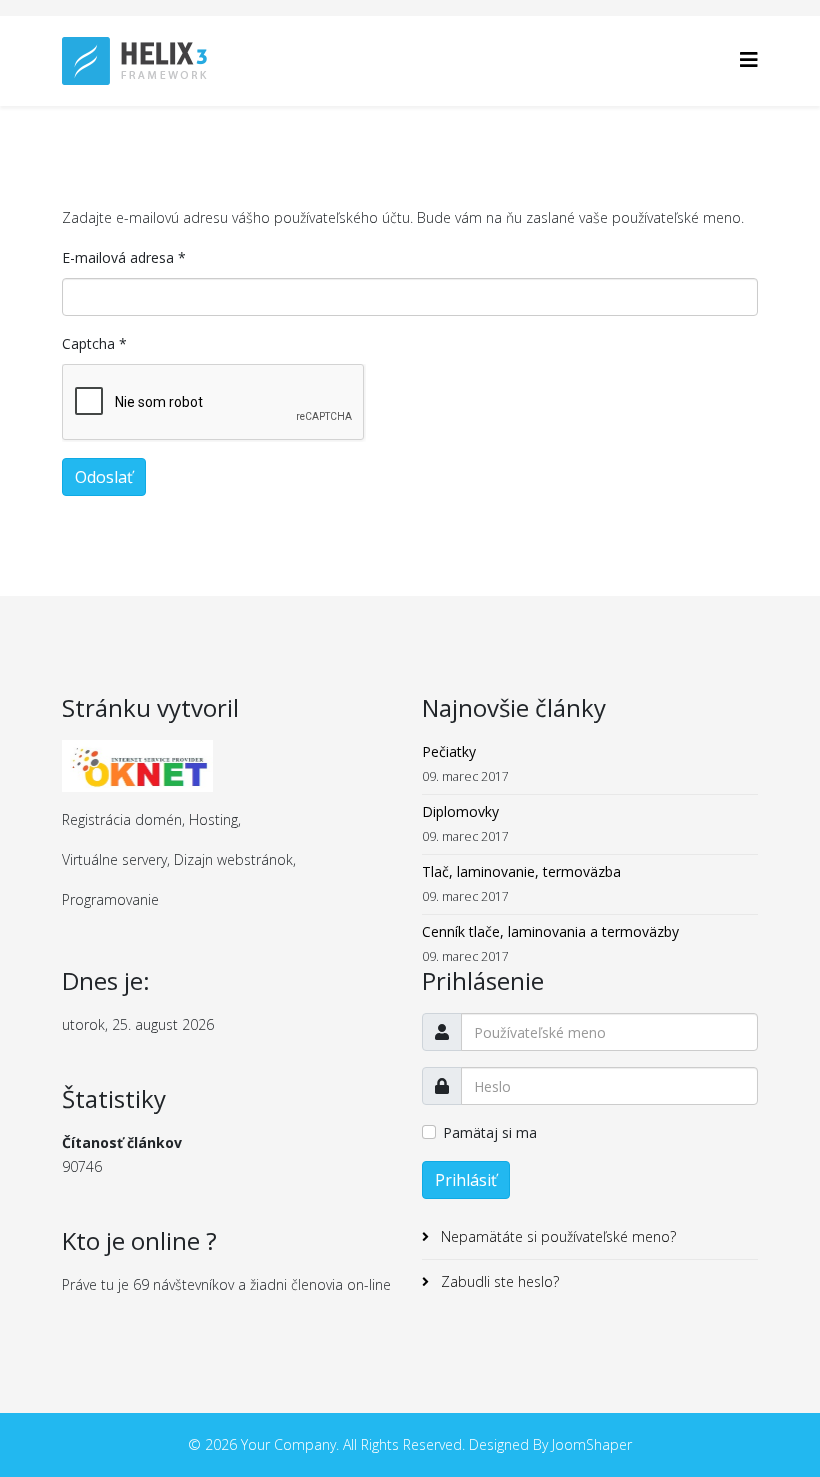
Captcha (94, 343)
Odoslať (104, 477)
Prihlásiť (466, 1180)
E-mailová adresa (124, 257)
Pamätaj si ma (490, 1132)
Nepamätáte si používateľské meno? (556, 1236)
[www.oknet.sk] (230, 766)
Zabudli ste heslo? (498, 1281)
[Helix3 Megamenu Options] (749, 59)
